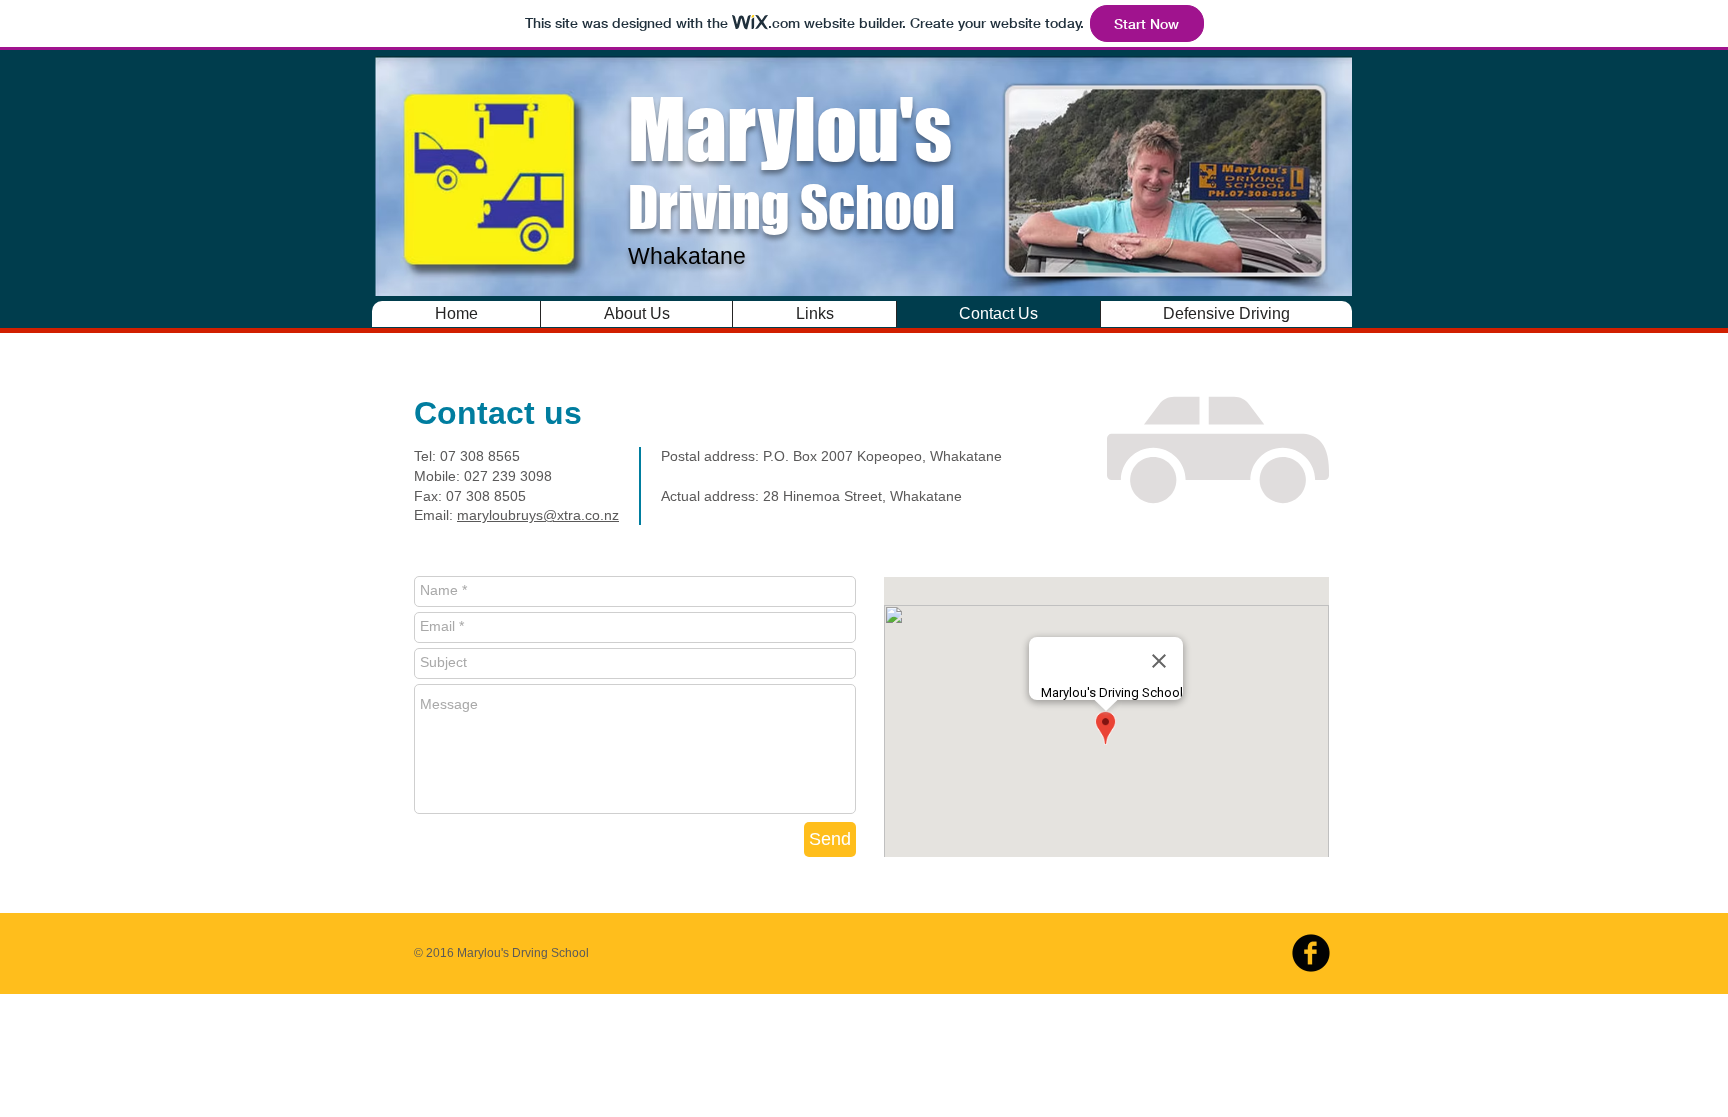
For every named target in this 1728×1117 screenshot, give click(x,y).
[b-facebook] (1311, 953)
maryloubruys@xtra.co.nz (538, 515)
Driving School (791, 173)
